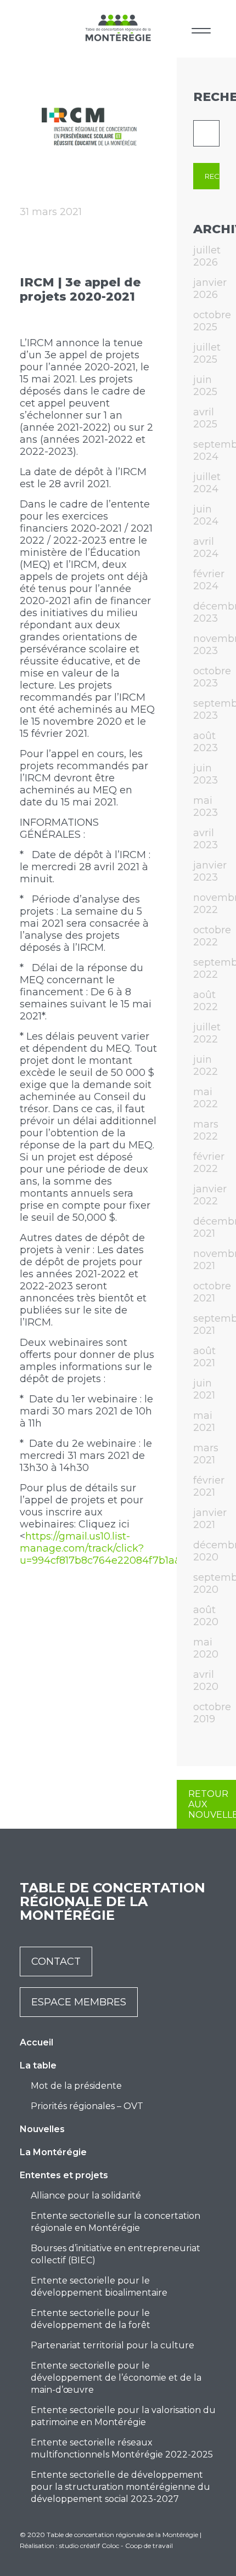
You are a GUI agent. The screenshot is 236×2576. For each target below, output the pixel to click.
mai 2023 (206, 807)
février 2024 (209, 580)
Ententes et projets (64, 2175)
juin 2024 (206, 515)
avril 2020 (206, 1681)
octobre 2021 (212, 1292)
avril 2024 (206, 548)
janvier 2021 (210, 1519)
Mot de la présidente (76, 2086)
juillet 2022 (207, 1033)
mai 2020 (206, 1648)
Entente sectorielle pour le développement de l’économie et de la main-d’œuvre (116, 2378)
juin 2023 (206, 774)
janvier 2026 (210, 289)
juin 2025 (205, 386)
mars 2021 (206, 1454)
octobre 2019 (212, 1713)
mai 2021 (204, 1422)
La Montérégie (53, 2152)
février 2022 (209, 1163)
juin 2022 (206, 1066)
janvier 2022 (210, 1195)
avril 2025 (205, 418)
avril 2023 (206, 839)
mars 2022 (206, 1130)
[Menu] (201, 29)
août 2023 (206, 742)
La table (38, 2065)
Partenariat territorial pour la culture (113, 2345)
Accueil (36, 2042)
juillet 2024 (207, 483)
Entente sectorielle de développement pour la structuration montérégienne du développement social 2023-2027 (120, 2487)
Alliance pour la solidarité (86, 2195)
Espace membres (79, 2002)
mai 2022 (206, 1098)
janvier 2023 (210, 871)
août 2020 (206, 1616)
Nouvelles (42, 2129)
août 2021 (204, 1357)
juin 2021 (204, 1389)
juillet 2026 (207, 256)
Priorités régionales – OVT (87, 2106)
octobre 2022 (212, 936)
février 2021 (209, 1486)
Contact (56, 1961)
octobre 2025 (212, 321)
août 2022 (206, 1001)
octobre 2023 (212, 677)
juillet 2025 (207, 353)
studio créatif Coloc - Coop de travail (116, 2546)
